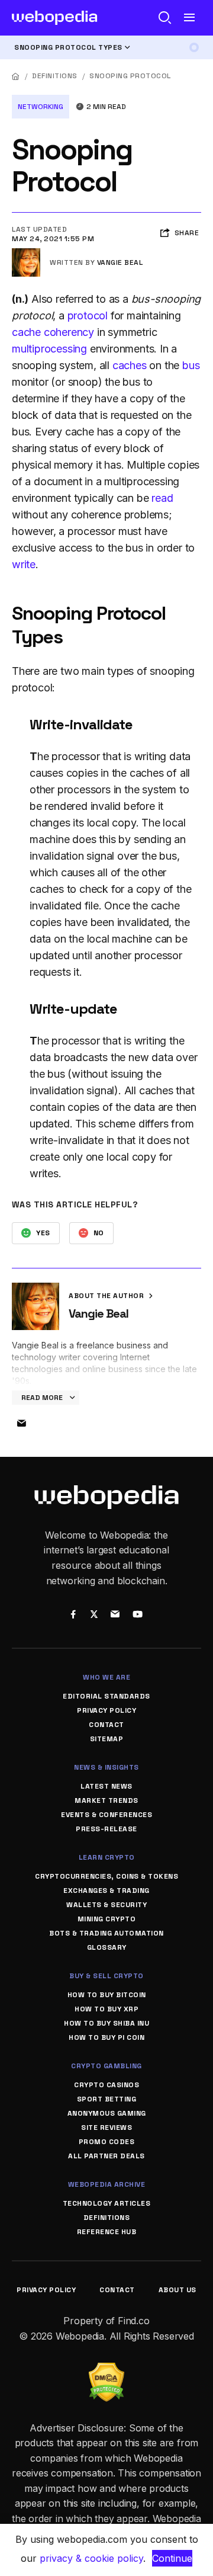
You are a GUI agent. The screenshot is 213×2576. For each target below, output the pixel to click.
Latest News (106, 1786)
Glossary (107, 1947)
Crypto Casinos (106, 2085)
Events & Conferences (106, 1815)
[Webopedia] (55, 18)
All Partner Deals (106, 2156)
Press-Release (106, 1829)
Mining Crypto (107, 1919)
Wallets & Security (106, 1905)
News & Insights (106, 1767)
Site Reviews (106, 2128)
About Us (177, 2290)
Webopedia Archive (107, 2184)
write (24, 564)
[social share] (73, 1616)
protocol (88, 315)
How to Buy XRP (106, 2009)
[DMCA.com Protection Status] (106, 2370)
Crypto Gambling (106, 2066)
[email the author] (21, 1424)
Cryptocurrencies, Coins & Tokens (106, 1876)
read (162, 498)
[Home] (16, 76)
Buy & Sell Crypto (106, 1976)
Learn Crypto (107, 1857)
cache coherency (53, 332)
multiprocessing (49, 349)
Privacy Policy (106, 1710)
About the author (107, 1296)
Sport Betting (107, 2099)
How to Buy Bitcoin (107, 1995)
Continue (172, 2558)
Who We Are (106, 1677)
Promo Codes (107, 2142)
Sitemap (107, 1739)
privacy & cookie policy (91, 2558)
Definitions (55, 76)
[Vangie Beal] (26, 253)
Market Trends (106, 1800)
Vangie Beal (120, 262)
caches (130, 365)
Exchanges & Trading (106, 1891)
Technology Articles (107, 2203)
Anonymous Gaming (107, 2113)
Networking (41, 107)
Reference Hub (107, 2232)
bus (191, 365)
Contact (106, 1725)
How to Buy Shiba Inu (106, 2023)
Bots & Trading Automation (106, 1933)
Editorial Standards (106, 1696)
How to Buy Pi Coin (106, 2037)
